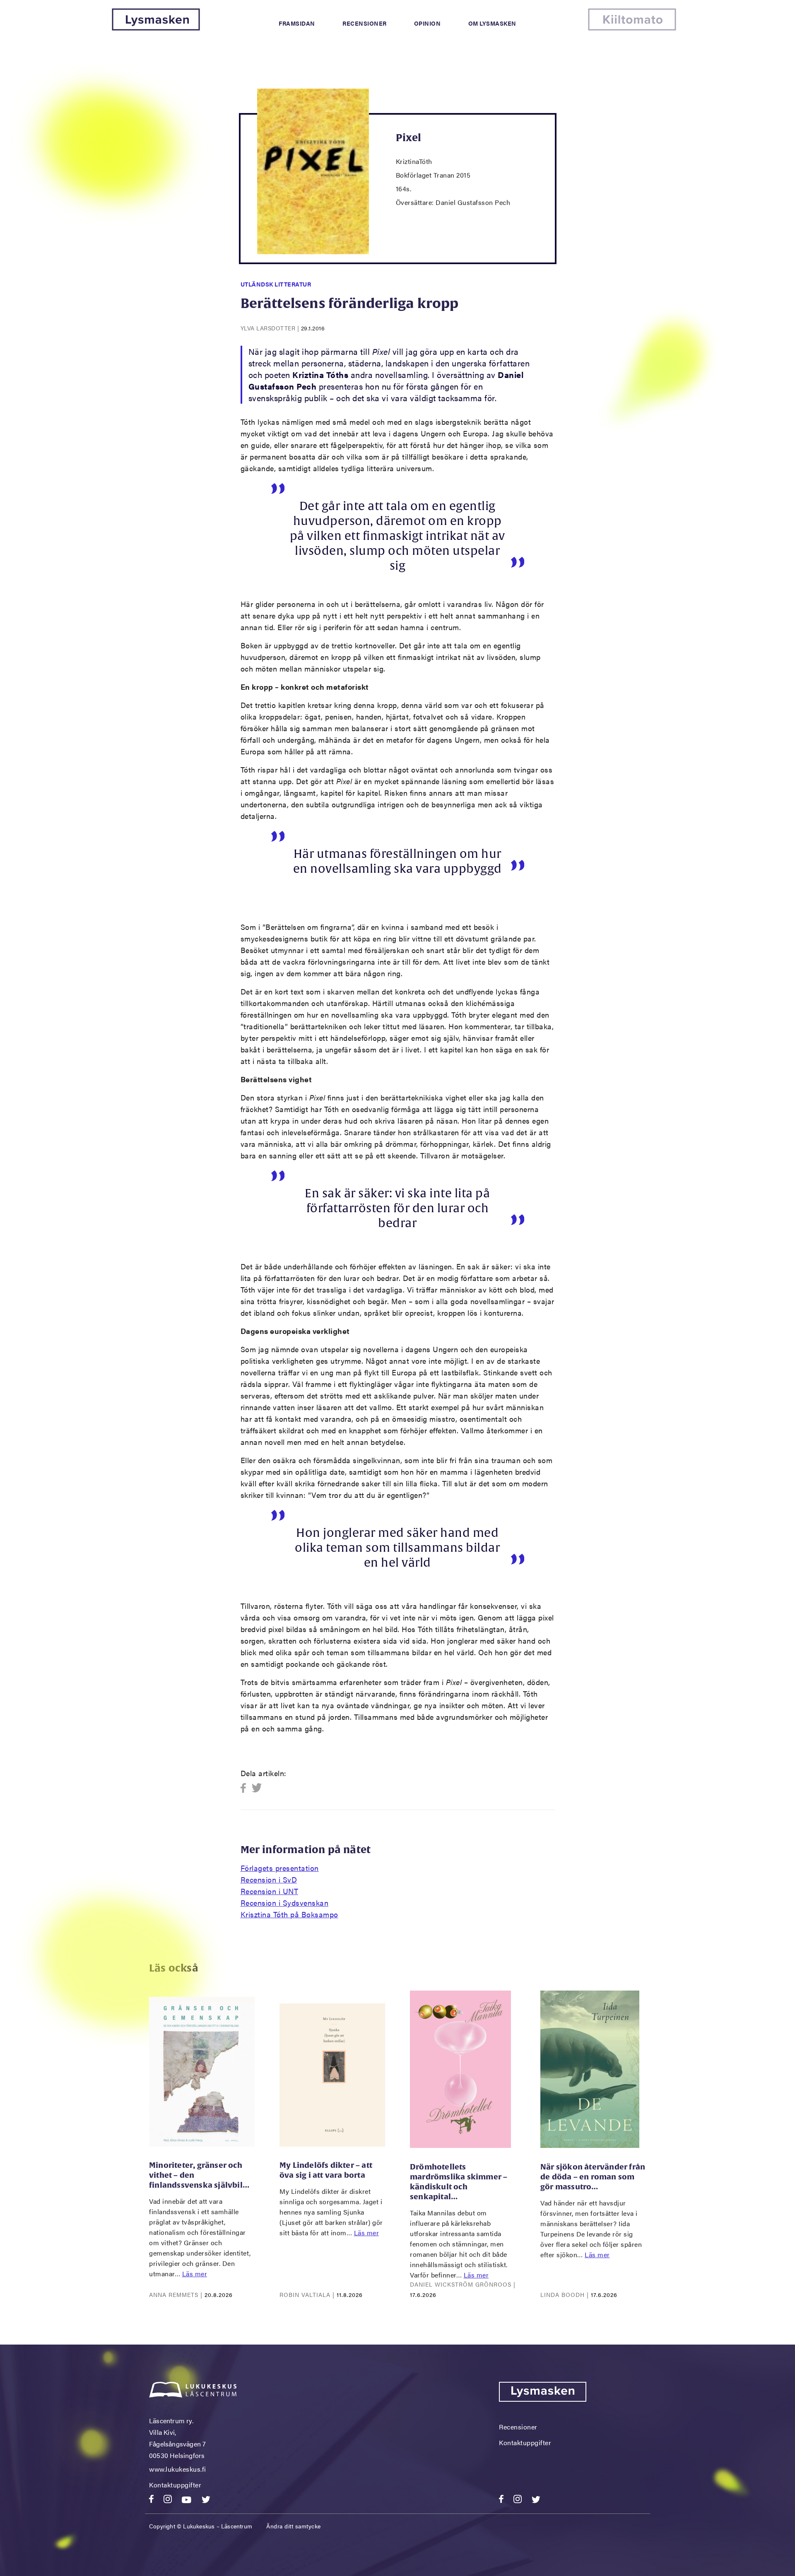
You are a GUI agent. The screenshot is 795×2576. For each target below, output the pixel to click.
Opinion (428, 23)
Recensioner (365, 23)
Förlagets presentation (280, 1868)
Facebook (246, 1788)
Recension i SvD (269, 1879)
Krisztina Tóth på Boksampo (289, 1914)
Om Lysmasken (492, 23)
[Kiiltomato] (632, 28)
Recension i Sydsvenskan (285, 1903)
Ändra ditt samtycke (294, 2526)
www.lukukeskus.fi (178, 2469)
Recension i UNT (270, 1891)
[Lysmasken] (156, 28)
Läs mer (195, 2274)
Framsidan (297, 23)
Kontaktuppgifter (175, 2485)
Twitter (257, 1788)
